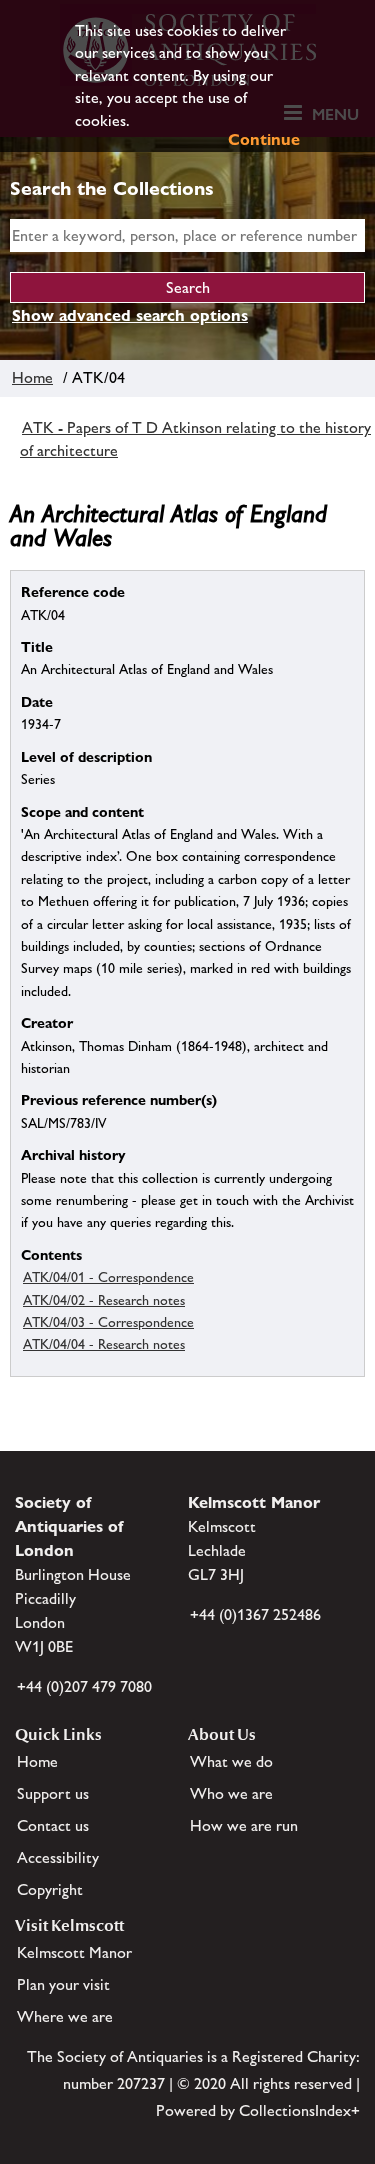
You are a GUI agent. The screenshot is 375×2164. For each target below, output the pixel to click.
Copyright (50, 1889)
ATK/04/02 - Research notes (104, 1300)
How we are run (244, 1825)
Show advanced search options (130, 315)
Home (32, 377)
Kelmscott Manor (74, 1952)
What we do (231, 1761)
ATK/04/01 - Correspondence (108, 1277)
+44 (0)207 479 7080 (84, 1686)
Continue (264, 139)
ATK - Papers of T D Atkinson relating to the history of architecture (195, 438)
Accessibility (58, 1857)
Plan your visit (63, 1984)
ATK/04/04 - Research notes (104, 1344)
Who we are (231, 1793)
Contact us (53, 1825)
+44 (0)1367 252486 (255, 1614)
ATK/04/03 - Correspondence (108, 1322)
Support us (53, 1793)
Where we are (65, 2016)
